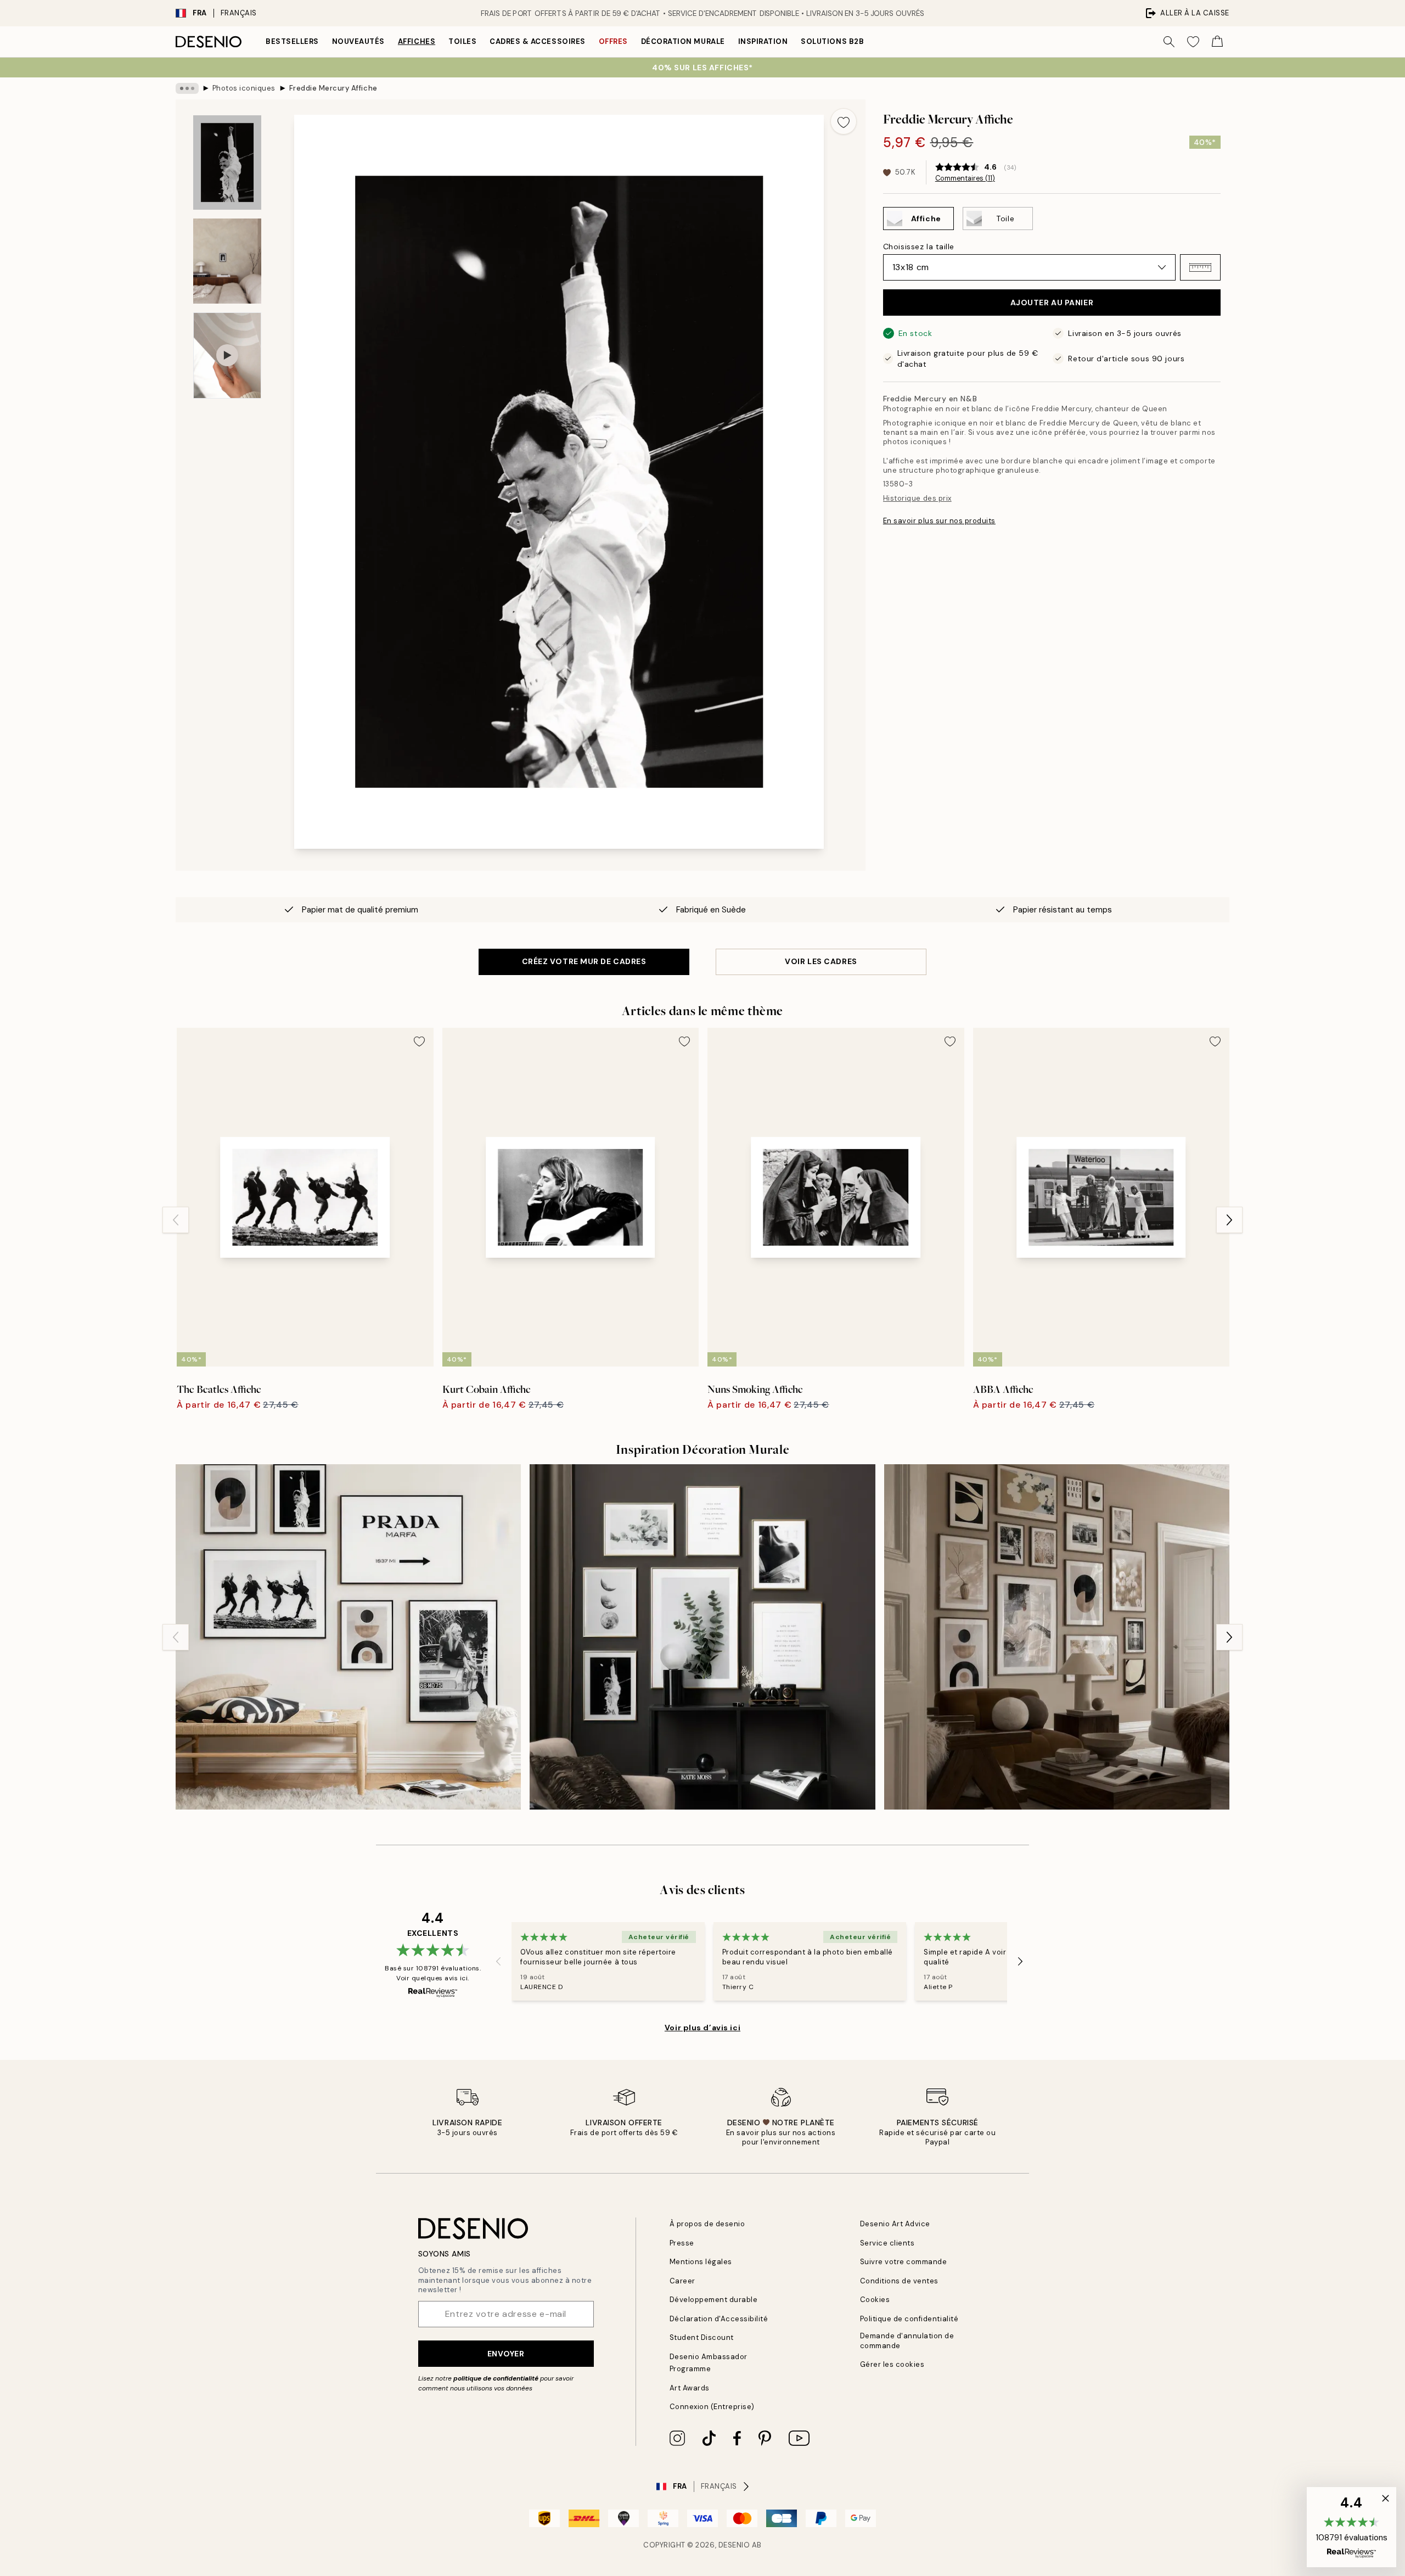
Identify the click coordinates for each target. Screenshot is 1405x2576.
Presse (682, 2243)
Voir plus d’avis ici (702, 2028)
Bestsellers (292, 41)
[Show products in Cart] (1217, 42)
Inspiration (763, 41)
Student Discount (702, 2337)
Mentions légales (701, 2262)
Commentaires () (965, 178)
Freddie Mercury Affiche (333, 88)
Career (682, 2281)
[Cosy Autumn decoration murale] (1057, 1637)
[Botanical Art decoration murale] (702, 1637)
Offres (613, 41)
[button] (1200, 267)
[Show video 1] (227, 355)
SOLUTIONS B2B (832, 41)
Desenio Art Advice (895, 2224)
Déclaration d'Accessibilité (719, 2319)
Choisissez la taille (919, 247)
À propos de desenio (707, 2224)
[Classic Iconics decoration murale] (348, 1637)
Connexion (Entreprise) (712, 2407)
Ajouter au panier (1052, 303)
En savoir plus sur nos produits (939, 521)
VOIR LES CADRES (821, 961)
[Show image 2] (227, 261)
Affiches (417, 41)
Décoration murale (683, 41)
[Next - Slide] (1229, 1220)
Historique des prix (917, 498)
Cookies (875, 2300)
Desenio (734, 2545)
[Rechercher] (1169, 42)
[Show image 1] (227, 163)
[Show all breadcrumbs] (187, 88)
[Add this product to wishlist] (844, 121)
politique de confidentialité (496, 2378)
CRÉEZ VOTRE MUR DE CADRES (584, 961)
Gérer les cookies (892, 2364)
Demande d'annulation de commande (907, 2340)
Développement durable (714, 2300)
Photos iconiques (244, 88)
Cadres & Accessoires (537, 41)
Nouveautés (358, 41)
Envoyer (506, 2354)
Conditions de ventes (899, 2281)
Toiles (462, 41)
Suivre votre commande (904, 2262)
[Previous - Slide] (176, 1220)
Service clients (887, 2243)
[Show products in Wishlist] (1193, 42)
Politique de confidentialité (909, 2319)
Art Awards (690, 2388)
